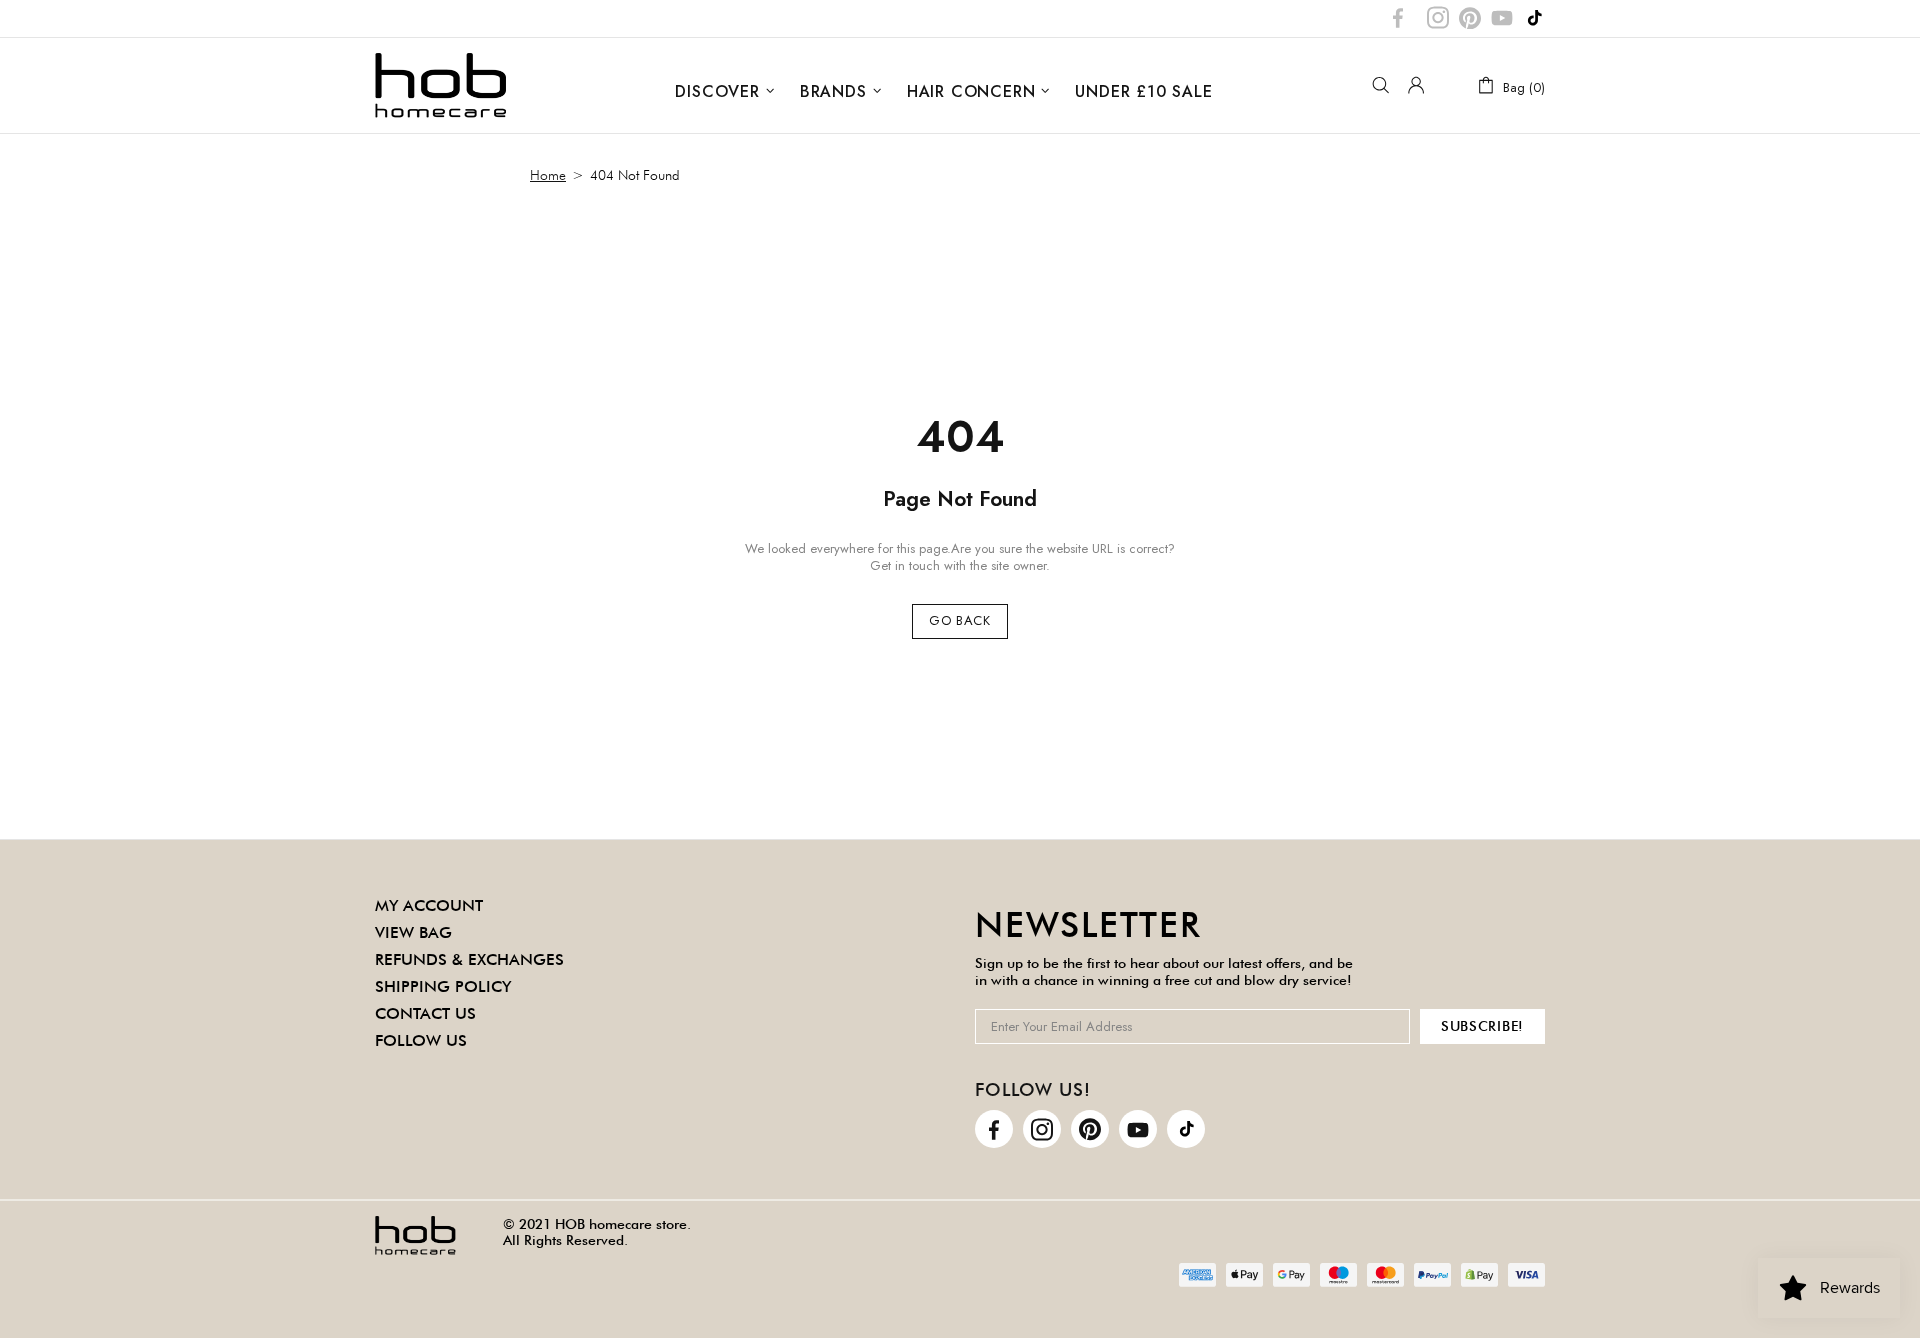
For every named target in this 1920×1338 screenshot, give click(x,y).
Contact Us (425, 1013)
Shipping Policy (443, 986)
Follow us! (1033, 1089)
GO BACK (960, 620)
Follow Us (421, 1040)
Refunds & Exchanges (469, 959)
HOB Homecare (441, 85)
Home (548, 175)
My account (429, 905)
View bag (413, 932)
